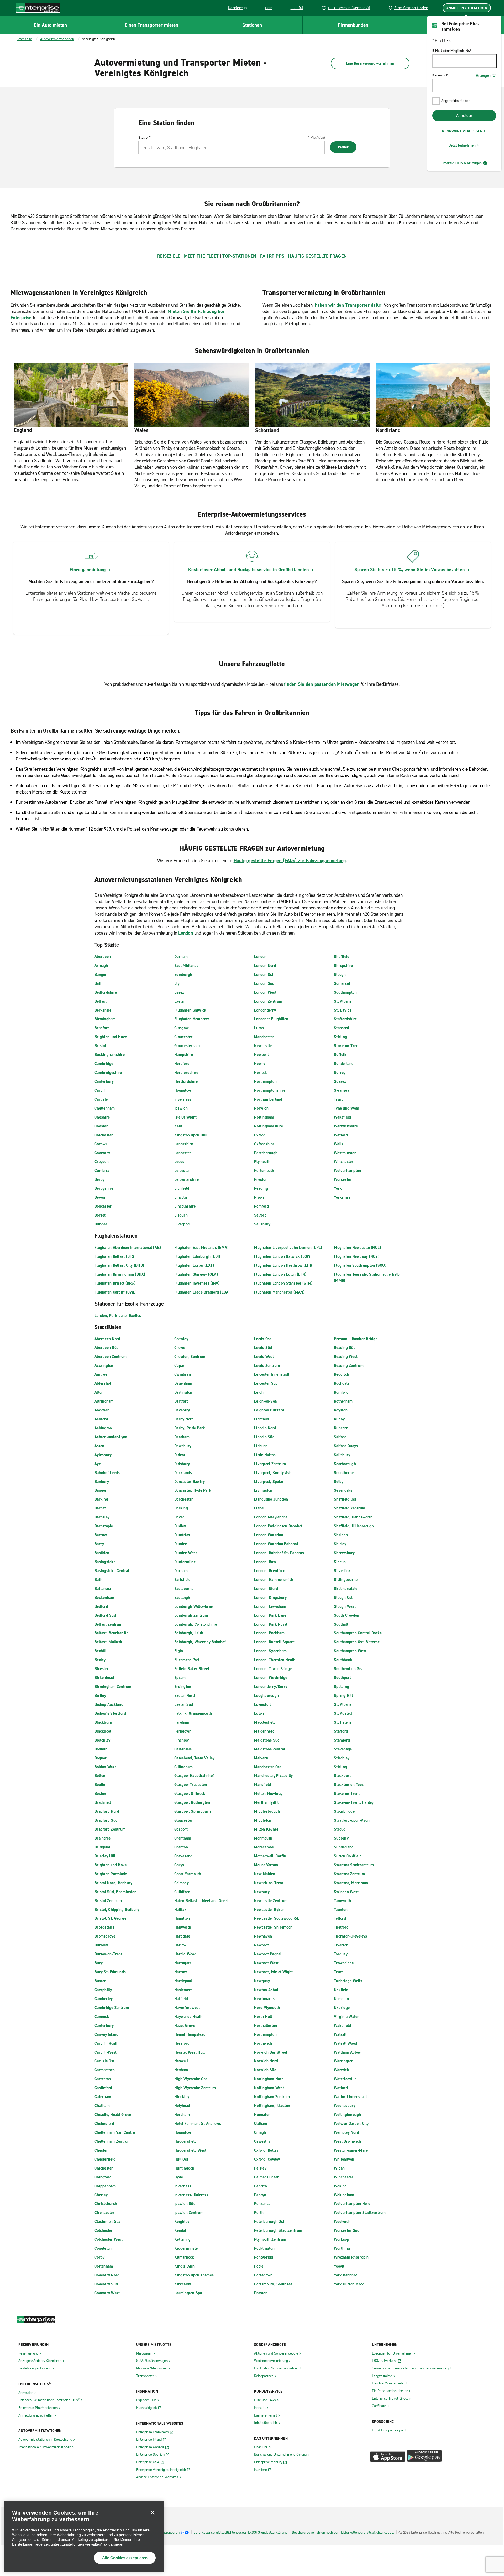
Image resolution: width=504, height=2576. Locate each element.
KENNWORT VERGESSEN (462, 131)
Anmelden (464, 116)
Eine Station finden (411, 8)
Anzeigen (483, 75)
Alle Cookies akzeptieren (125, 2558)
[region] (84, 2537)
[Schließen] (153, 2512)
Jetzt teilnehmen (462, 145)
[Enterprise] (38, 8)
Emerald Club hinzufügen (461, 163)
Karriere (239, 9)
